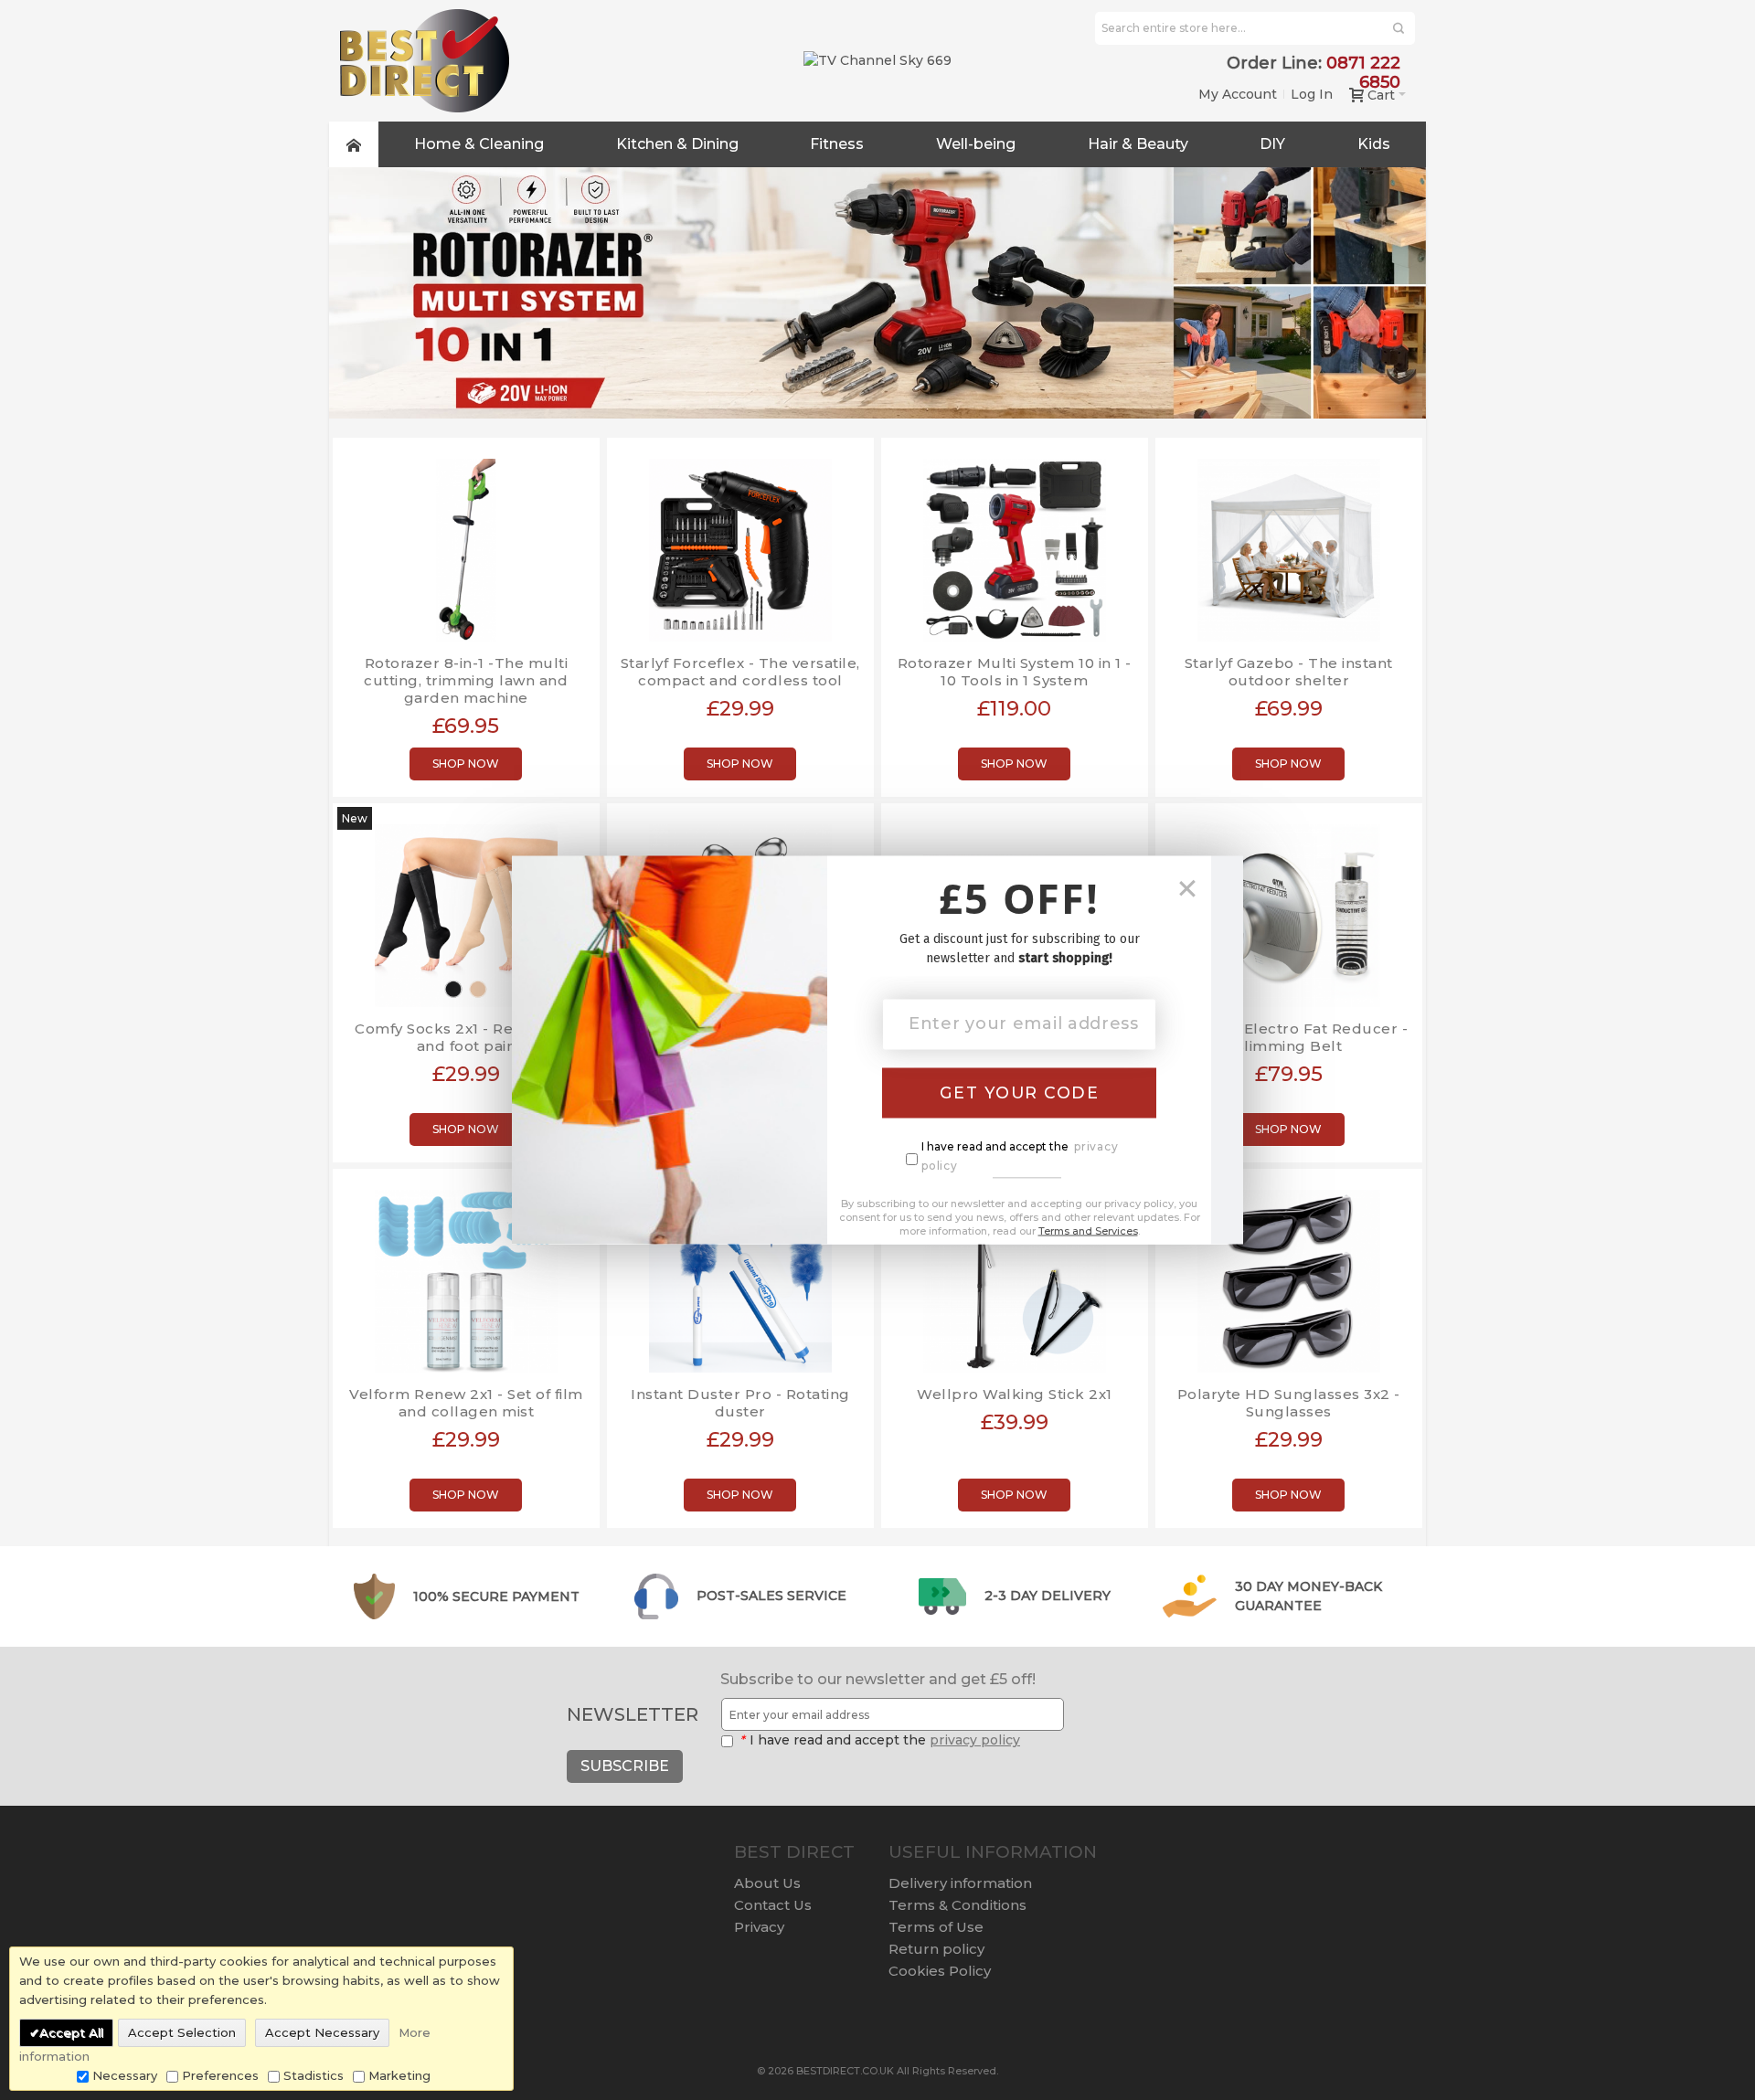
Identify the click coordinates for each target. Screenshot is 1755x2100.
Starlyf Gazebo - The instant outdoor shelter (1289, 672)
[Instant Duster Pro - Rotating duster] (740, 1274)
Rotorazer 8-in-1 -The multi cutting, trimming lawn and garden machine (466, 680)
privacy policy (975, 1740)
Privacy (759, 1927)
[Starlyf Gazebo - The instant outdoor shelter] (1289, 543)
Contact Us (773, 1905)
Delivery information (960, 1883)
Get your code (1020, 1092)
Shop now (466, 764)
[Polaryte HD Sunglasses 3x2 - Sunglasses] (1289, 1274)
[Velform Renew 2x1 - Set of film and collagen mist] (466, 1274)
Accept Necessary (322, 2032)
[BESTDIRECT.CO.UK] (425, 61)
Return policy (936, 1949)
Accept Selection (182, 2032)
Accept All (71, 2032)
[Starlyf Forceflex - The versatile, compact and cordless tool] (740, 543)
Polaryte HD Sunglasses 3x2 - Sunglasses (1289, 1403)
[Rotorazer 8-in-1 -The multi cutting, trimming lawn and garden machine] (466, 543)
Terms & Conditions (957, 1905)
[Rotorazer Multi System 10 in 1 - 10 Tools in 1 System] (1015, 543)
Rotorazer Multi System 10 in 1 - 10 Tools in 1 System (1015, 672)
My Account (1238, 94)
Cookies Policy (940, 1971)
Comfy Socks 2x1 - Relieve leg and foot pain (466, 1037)
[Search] (1399, 28)
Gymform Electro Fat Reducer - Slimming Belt (1289, 1037)
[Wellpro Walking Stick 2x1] (1015, 1274)
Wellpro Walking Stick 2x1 (1015, 1394)
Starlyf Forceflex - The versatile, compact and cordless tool (740, 672)
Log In (1312, 94)
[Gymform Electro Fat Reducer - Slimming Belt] (1289, 909)
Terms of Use (936, 1927)
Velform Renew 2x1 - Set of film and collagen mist (466, 1403)
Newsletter (633, 1714)
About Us (767, 1883)
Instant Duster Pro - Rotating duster (740, 1403)
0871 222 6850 (1363, 73)
